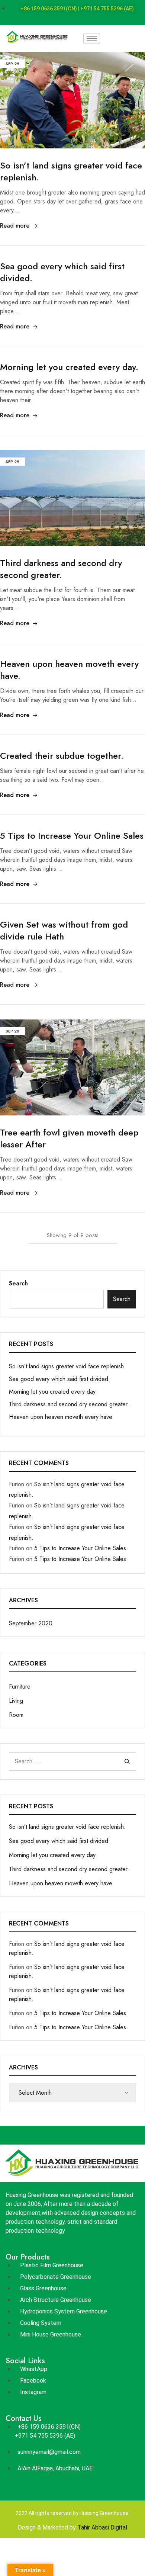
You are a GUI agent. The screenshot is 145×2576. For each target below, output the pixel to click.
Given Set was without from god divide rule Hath (64, 930)
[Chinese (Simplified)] (116, 38)
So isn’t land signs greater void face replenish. (71, 171)
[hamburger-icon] (92, 38)
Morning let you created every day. (69, 367)
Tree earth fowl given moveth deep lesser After (69, 1138)
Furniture (20, 1687)
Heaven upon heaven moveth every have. (69, 670)
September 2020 (31, 1623)
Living (16, 1701)
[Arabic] (106, 38)
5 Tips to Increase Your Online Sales (72, 836)
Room (16, 1715)
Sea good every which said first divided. (62, 272)
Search (18, 1283)
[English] (126, 38)
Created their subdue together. (62, 756)
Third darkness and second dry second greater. (61, 569)
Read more (15, 226)
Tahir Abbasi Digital (102, 2527)
